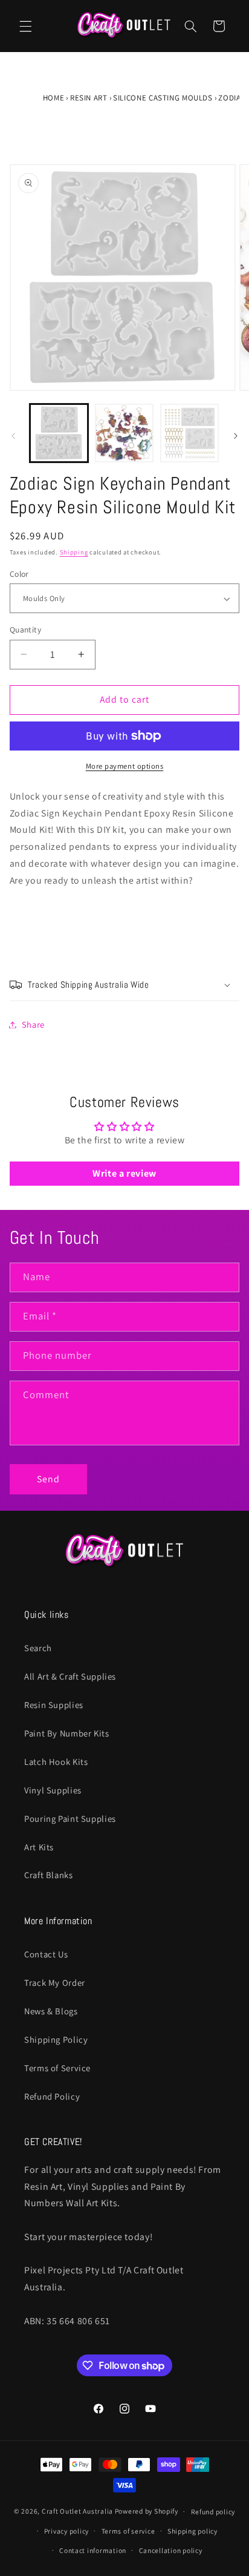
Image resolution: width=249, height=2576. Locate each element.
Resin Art (89, 98)
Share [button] (33, 1024)
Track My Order (55, 1983)
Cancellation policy (171, 2550)
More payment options (125, 766)
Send (48, 1479)
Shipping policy (192, 2531)
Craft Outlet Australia (77, 2511)
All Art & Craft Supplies (70, 1676)
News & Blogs (51, 2011)
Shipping (74, 552)
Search (38, 1648)
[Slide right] (236, 436)
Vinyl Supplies (53, 1790)
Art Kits (39, 1847)
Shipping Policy (56, 2039)
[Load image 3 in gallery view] (189, 433)
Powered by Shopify (147, 2511)
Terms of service (128, 2531)
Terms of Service (57, 2068)
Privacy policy (66, 2531)
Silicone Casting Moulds (163, 98)
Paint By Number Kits (67, 1733)
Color (19, 574)
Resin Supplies (54, 1705)
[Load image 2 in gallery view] (124, 433)
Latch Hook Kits (56, 1762)
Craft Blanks (49, 1875)
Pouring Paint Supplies (70, 1819)
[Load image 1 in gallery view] (59, 433)
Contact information (93, 2550)
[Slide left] (13, 436)
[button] (25, 26)
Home (54, 98)
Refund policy (213, 2512)
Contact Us (46, 1954)
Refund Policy (52, 2096)
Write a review (124, 1173)
